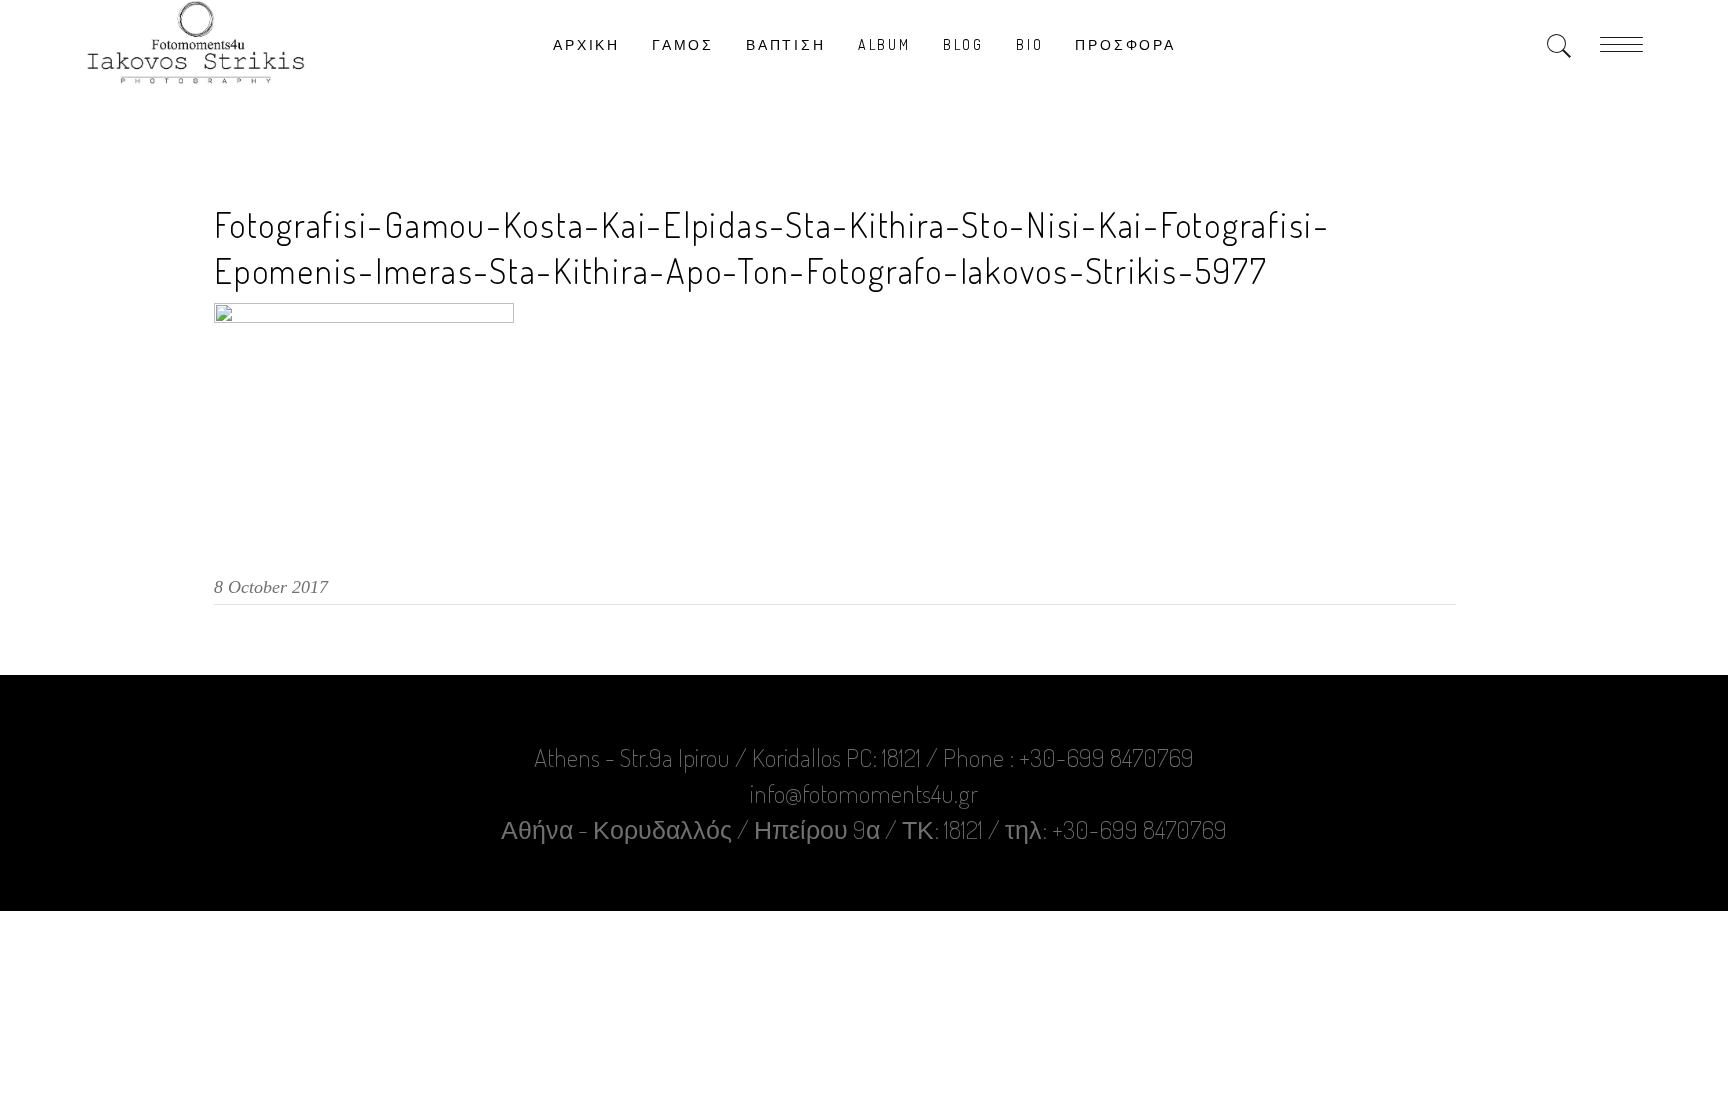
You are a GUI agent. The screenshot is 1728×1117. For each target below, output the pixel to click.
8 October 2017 (271, 587)
